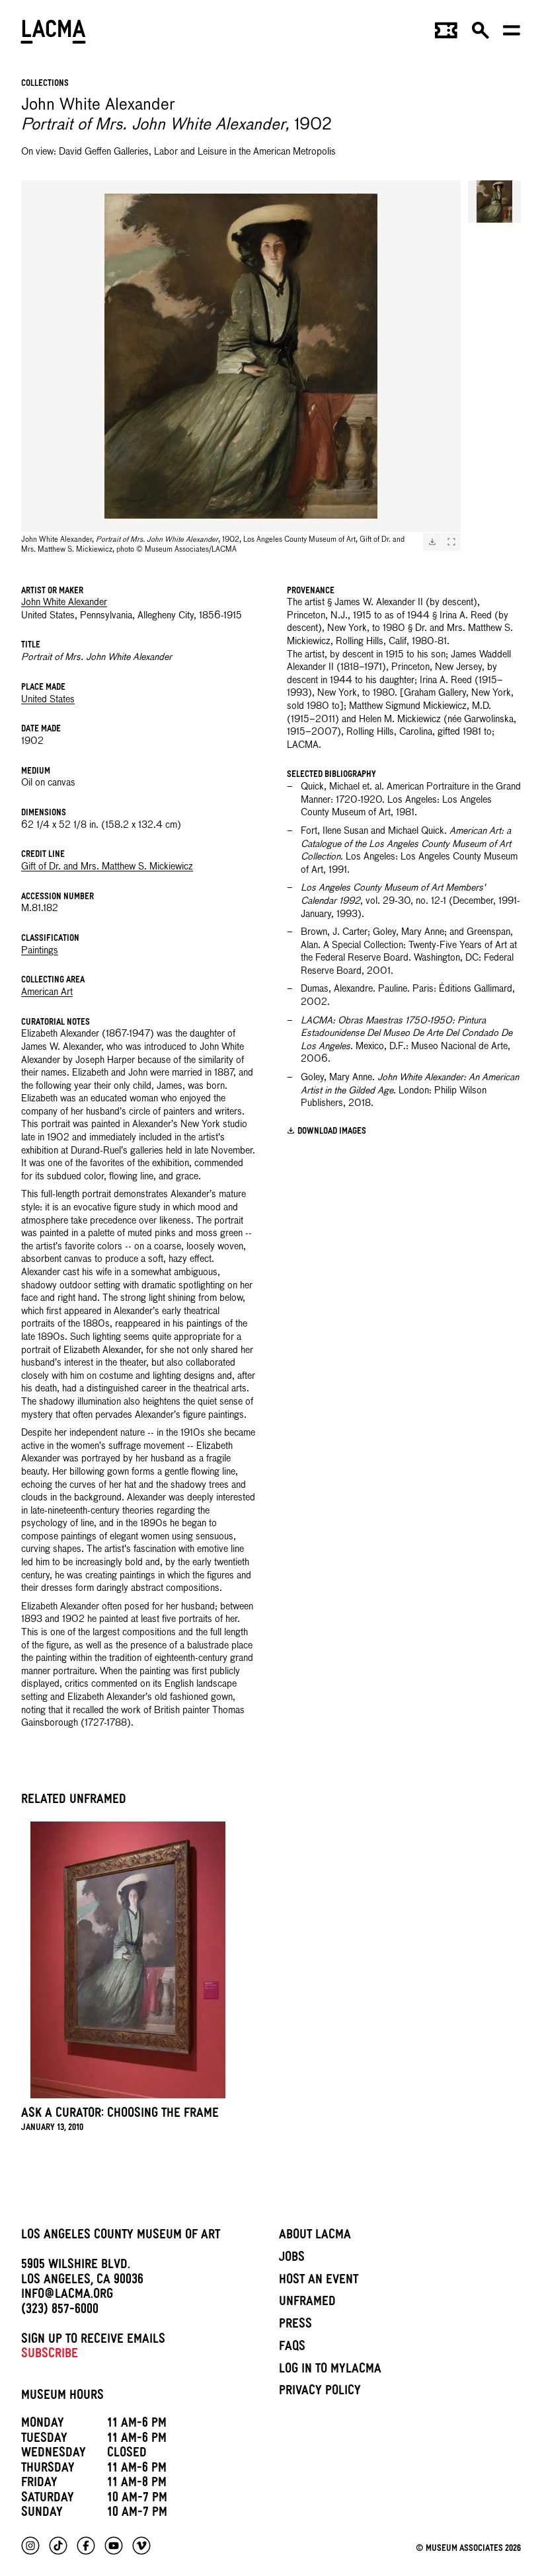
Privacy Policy (320, 2392)
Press (295, 2326)
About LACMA (315, 2236)
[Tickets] (446, 34)
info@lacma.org (67, 2296)
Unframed (307, 2303)
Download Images (332, 1132)
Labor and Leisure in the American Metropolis (245, 152)
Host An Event (319, 2281)
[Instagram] (30, 2546)
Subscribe (50, 2355)
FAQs (292, 2348)
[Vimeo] (141, 2546)
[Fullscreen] (451, 542)
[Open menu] (512, 34)
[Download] (432, 542)
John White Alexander (64, 603)
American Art (47, 992)
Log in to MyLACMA (330, 2371)
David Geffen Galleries (104, 152)
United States (48, 700)
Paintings (40, 951)
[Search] (481, 34)
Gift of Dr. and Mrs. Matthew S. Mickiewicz (107, 867)
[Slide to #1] (494, 202)
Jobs (292, 2259)
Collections (45, 84)
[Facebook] (86, 2546)
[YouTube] (114, 2546)
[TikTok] (58, 2546)
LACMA (54, 34)
